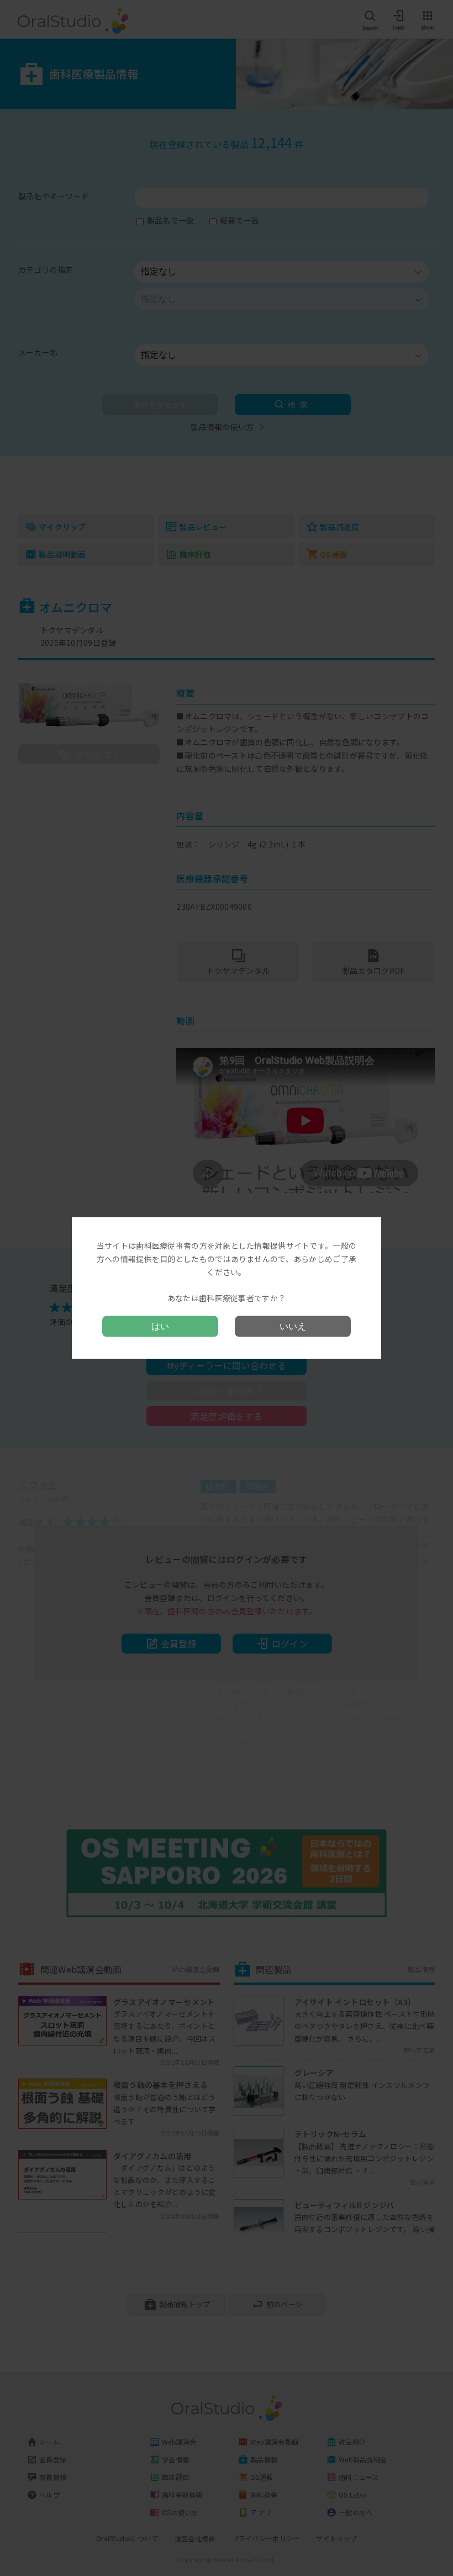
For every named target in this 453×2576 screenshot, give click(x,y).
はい (160, 1326)
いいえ (293, 1326)
